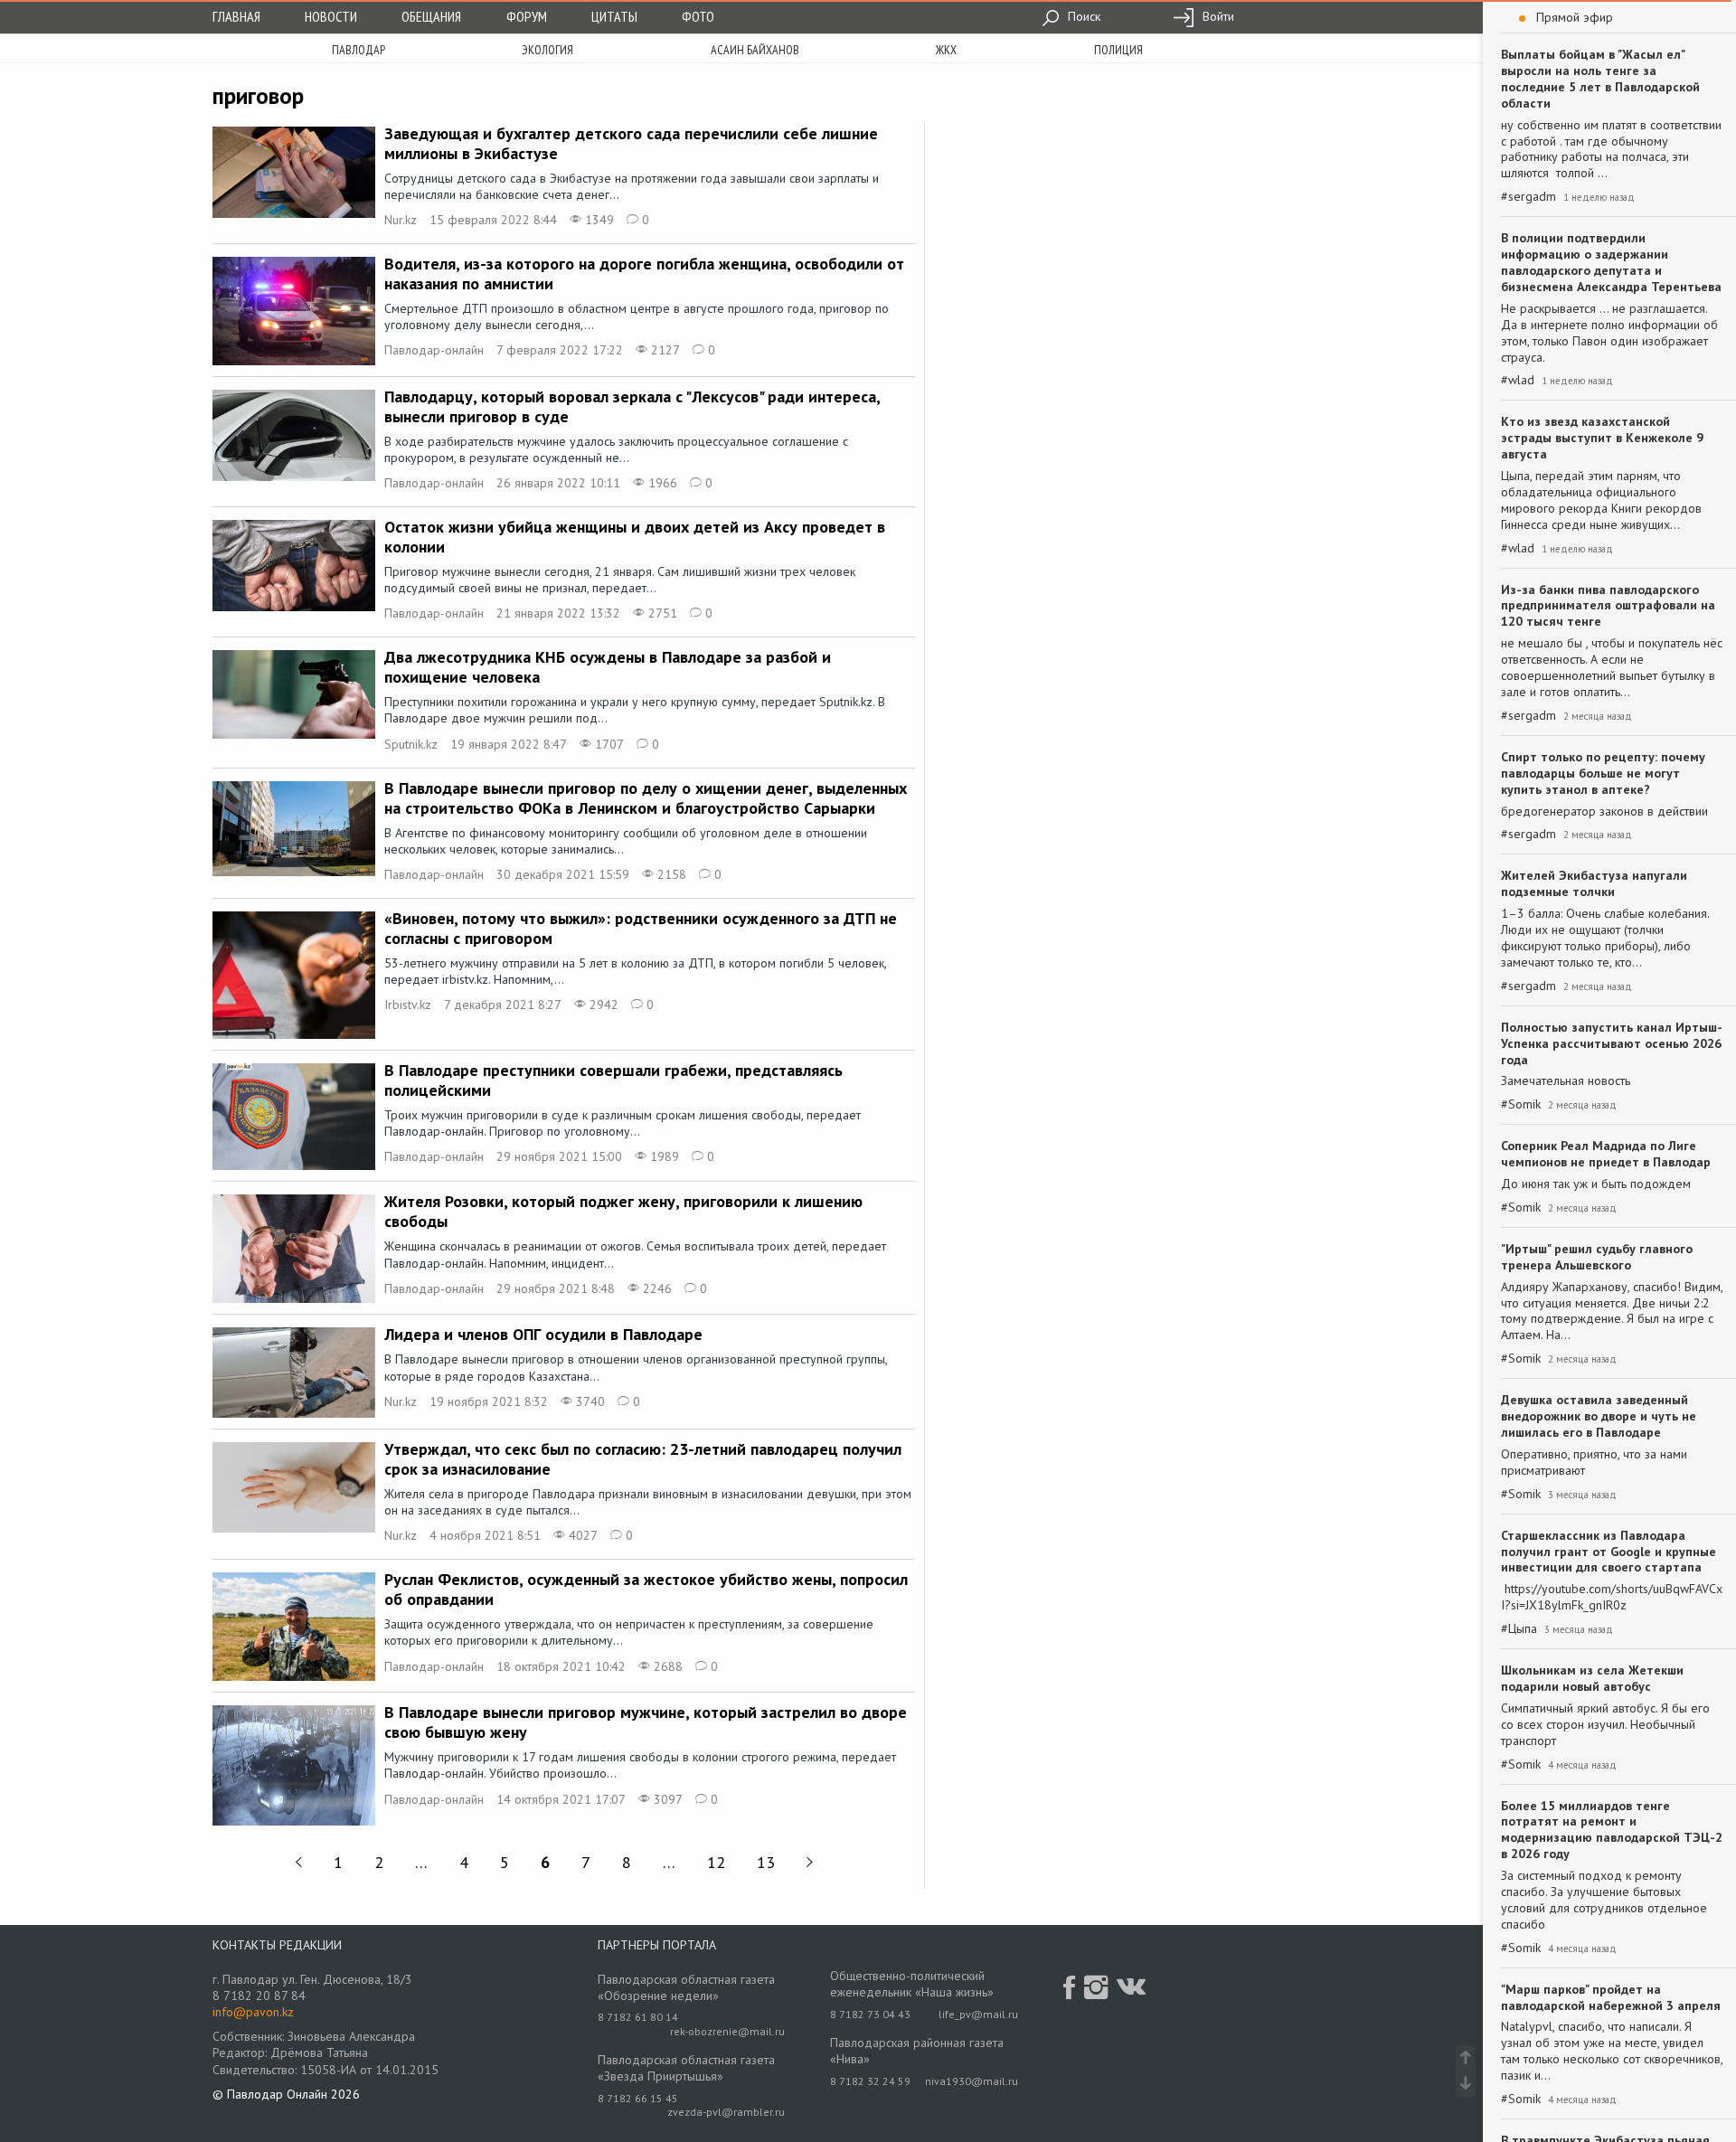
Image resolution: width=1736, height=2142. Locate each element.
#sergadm (1528, 197)
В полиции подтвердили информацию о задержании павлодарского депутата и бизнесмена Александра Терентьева (1611, 262)
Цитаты (614, 16)
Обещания (431, 16)
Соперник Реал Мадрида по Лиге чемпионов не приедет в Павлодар (1606, 1154)
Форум (527, 16)
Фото (698, 16)
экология (547, 50)
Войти (1217, 16)
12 (716, 1862)
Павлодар (359, 50)
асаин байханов (755, 50)
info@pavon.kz (253, 2012)
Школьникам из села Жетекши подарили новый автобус (1592, 1678)
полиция (1118, 50)
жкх (946, 50)
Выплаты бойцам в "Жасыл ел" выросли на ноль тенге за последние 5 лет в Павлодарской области (1600, 79)
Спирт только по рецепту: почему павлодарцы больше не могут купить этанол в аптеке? (1603, 773)
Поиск (1082, 16)
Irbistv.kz (408, 1005)
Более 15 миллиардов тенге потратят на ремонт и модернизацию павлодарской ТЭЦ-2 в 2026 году (1612, 1830)
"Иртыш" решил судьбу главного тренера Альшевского (1597, 1257)
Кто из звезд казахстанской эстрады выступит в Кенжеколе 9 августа (1602, 438)
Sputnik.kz (411, 744)
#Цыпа (1519, 1629)
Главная (236, 16)
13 (766, 1862)
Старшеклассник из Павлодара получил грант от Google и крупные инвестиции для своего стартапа (1609, 1552)
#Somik (1521, 1104)
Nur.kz (401, 220)
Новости (331, 16)
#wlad (1518, 380)
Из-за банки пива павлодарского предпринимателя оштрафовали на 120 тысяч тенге (1608, 606)
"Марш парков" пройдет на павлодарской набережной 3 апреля (1611, 1997)
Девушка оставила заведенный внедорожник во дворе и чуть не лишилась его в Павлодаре (1599, 1416)
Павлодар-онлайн (434, 350)
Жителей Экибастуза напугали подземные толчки (1594, 883)
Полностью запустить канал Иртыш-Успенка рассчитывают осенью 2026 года (1612, 1043)
